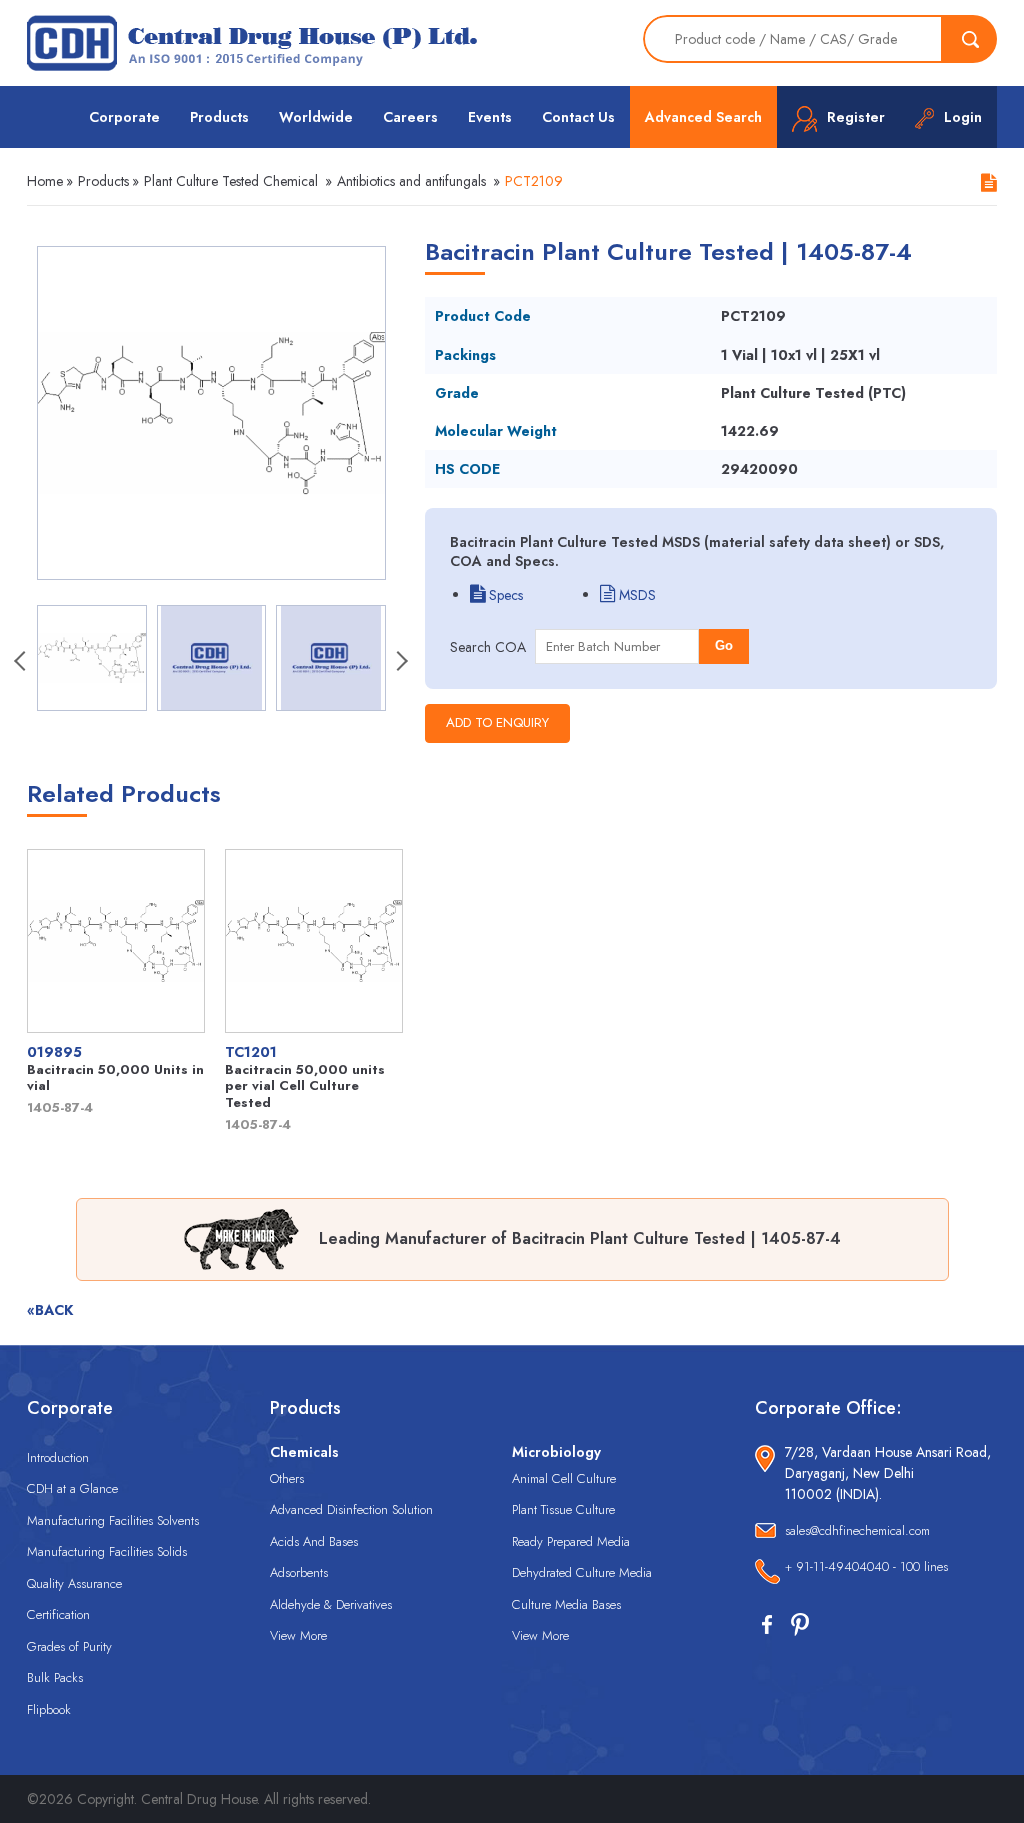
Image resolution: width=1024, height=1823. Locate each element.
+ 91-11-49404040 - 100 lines (866, 1566)
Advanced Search (703, 117)
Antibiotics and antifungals (411, 181)
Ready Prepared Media (571, 1541)
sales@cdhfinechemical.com (857, 1530)
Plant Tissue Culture (563, 1509)
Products (219, 117)
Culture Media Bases (566, 1604)
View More (298, 1635)
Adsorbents (299, 1572)
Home (45, 181)
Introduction (58, 1457)
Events (490, 117)
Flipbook (49, 1709)
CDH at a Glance (72, 1488)
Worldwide (316, 117)
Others (287, 1478)
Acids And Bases (314, 1541)
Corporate (124, 117)
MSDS (635, 595)
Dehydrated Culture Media (582, 1572)
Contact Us (578, 117)
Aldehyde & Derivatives (331, 1604)
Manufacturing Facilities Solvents (113, 1520)
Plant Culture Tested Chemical (231, 181)
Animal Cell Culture (564, 1478)
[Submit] (970, 39)
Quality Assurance (74, 1583)
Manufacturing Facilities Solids (107, 1551)
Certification (58, 1614)
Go (724, 645)
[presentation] (22, 663)
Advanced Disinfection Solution (351, 1509)
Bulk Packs (55, 1677)
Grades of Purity (69, 1646)
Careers (410, 117)
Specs (504, 595)
